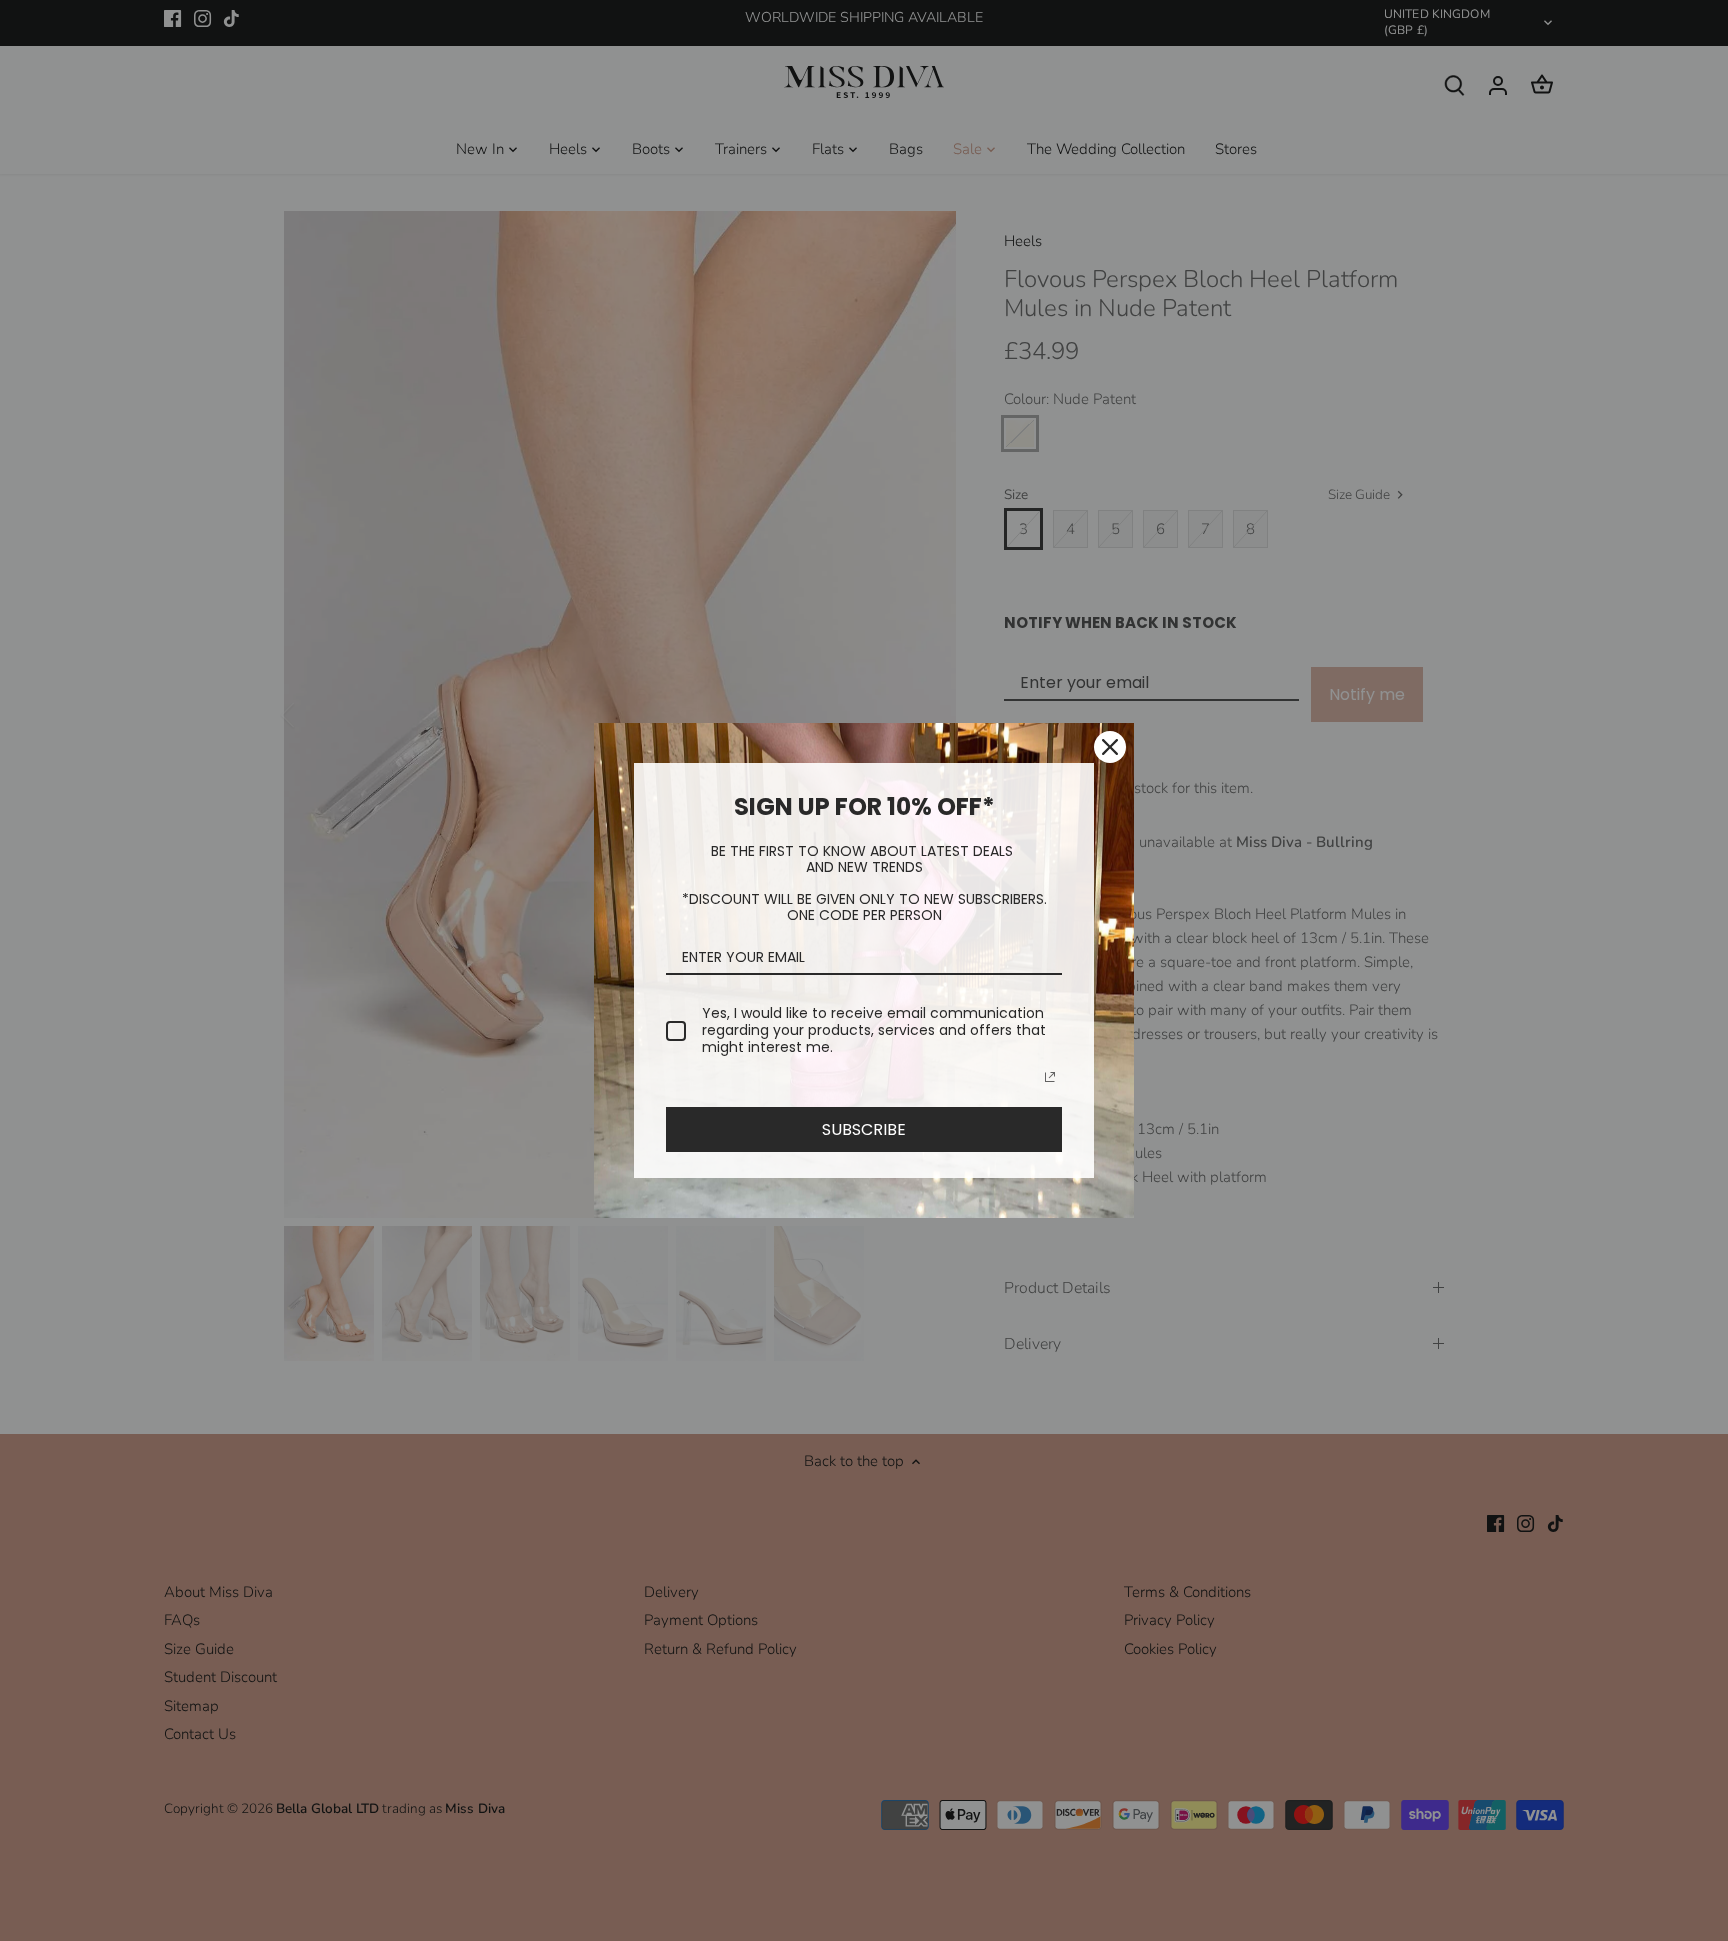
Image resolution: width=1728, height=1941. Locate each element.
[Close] (1110, 747)
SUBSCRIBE (864, 1129)
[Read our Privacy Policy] (1050, 1077)
